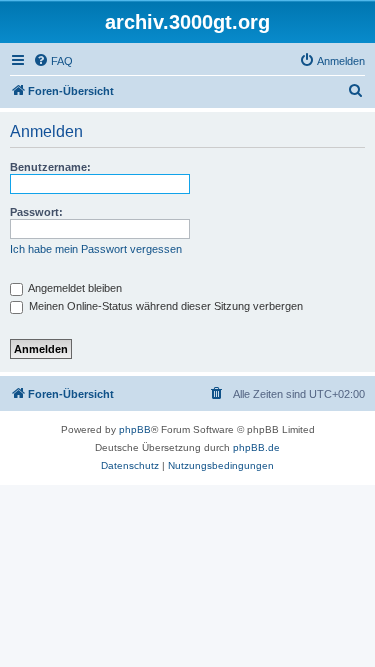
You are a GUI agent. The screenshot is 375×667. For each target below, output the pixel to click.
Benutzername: (50, 167)
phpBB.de (256, 447)
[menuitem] (53, 61)
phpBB (135, 429)
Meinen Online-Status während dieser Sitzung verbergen (164, 306)
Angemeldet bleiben (74, 288)
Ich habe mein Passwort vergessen (96, 249)
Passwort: (36, 212)
